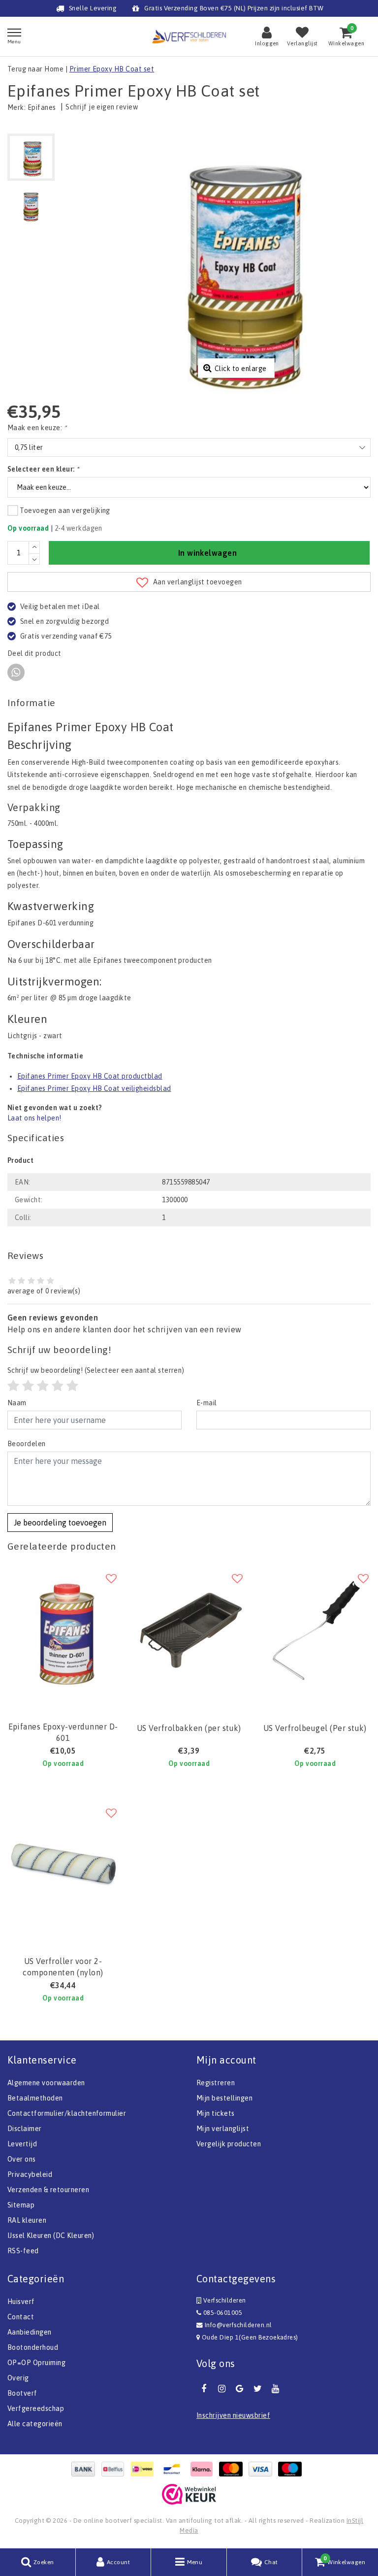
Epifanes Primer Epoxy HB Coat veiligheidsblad (94, 1088)
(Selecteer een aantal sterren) (96, 1370)
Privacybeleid (30, 2174)
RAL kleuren (27, 2220)
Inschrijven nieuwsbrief (233, 2415)
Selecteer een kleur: (43, 469)
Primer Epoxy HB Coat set (112, 69)
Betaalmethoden (35, 2098)
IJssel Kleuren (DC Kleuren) (51, 2236)
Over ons (22, 2159)
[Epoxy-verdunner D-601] (63, 1631)
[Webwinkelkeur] (189, 2494)
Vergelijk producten (229, 2144)
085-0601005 (222, 2313)
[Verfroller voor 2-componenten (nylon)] (63, 1865)
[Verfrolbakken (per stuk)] (189, 1631)
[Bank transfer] (86, 2469)
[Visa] (263, 2469)
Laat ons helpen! (34, 1118)
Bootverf (22, 2393)
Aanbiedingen (30, 2332)
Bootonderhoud (33, 2347)
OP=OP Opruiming (36, 2363)
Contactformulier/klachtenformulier (67, 2113)
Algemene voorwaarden (46, 2083)
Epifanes (42, 107)
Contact (21, 2317)
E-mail (207, 1403)
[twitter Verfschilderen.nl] (257, 2389)
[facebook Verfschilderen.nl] (204, 2389)
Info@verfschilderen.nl (238, 2325)
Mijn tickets (216, 2113)
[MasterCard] (233, 2469)
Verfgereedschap (36, 2408)
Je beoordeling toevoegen (60, 1523)
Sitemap (21, 2205)
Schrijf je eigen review (102, 107)
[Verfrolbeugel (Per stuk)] (315, 1631)
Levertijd (22, 2144)
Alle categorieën (35, 2424)
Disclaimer (25, 2129)
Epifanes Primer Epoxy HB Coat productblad (90, 1076)
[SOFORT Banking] (204, 2469)
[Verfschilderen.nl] (189, 36)
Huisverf (21, 2302)
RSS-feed (23, 2251)
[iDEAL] (145, 2469)
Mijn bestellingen (224, 2098)
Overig (18, 2378)
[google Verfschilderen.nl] (240, 2389)
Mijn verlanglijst (223, 2129)
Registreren (216, 2083)
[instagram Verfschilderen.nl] (221, 2389)
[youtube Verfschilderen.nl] (276, 2389)
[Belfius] (115, 2469)
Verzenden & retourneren (48, 2190)
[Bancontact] (174, 2469)
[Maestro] (292, 2469)
